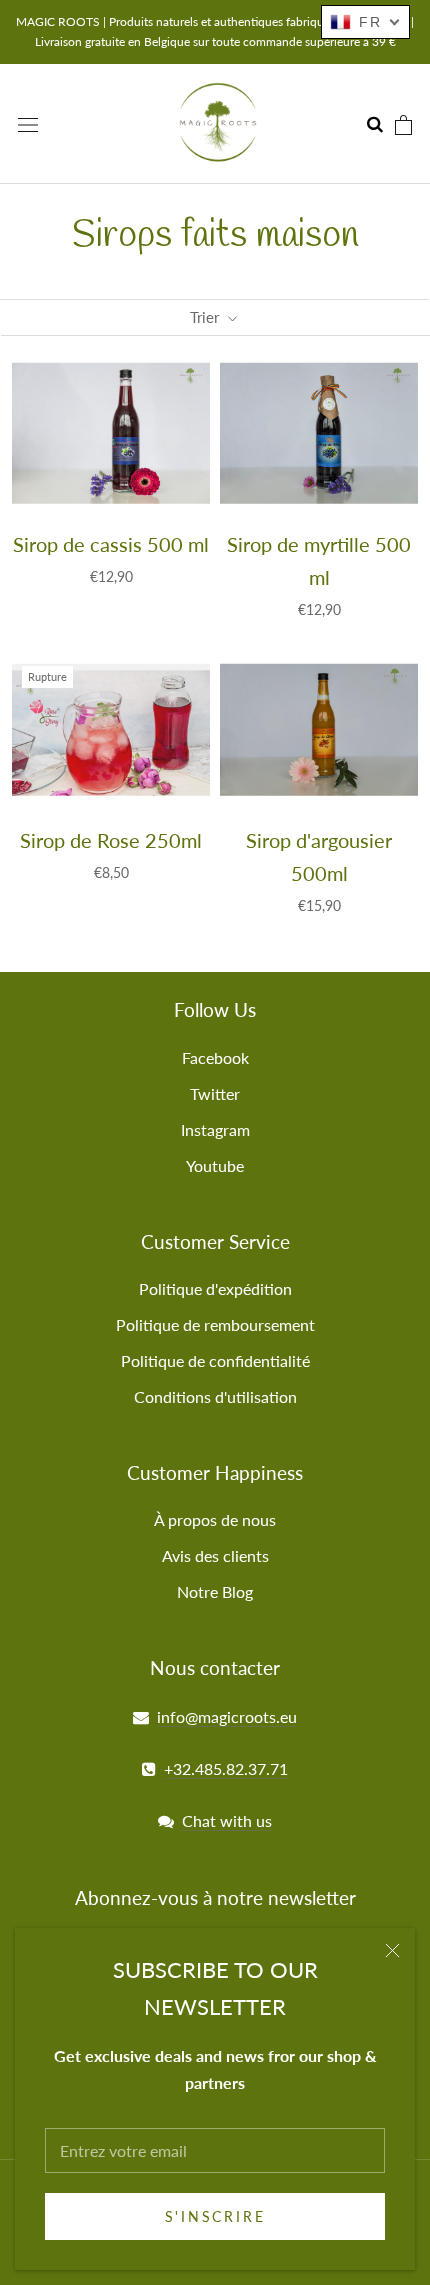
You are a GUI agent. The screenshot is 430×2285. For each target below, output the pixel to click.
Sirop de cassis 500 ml (111, 544)
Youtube (215, 1165)
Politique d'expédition (215, 1288)
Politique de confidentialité (215, 1360)
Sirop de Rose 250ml (111, 840)
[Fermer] (392, 1950)
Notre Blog (215, 1591)
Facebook (215, 1057)
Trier (206, 317)
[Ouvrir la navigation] (28, 123)
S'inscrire (215, 2216)
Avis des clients (215, 1555)
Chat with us (227, 1820)
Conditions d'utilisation (215, 1396)
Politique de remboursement (215, 1324)
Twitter (215, 1093)
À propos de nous (215, 1519)
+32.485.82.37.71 (226, 1768)
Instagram (215, 1129)
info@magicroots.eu (227, 1716)
